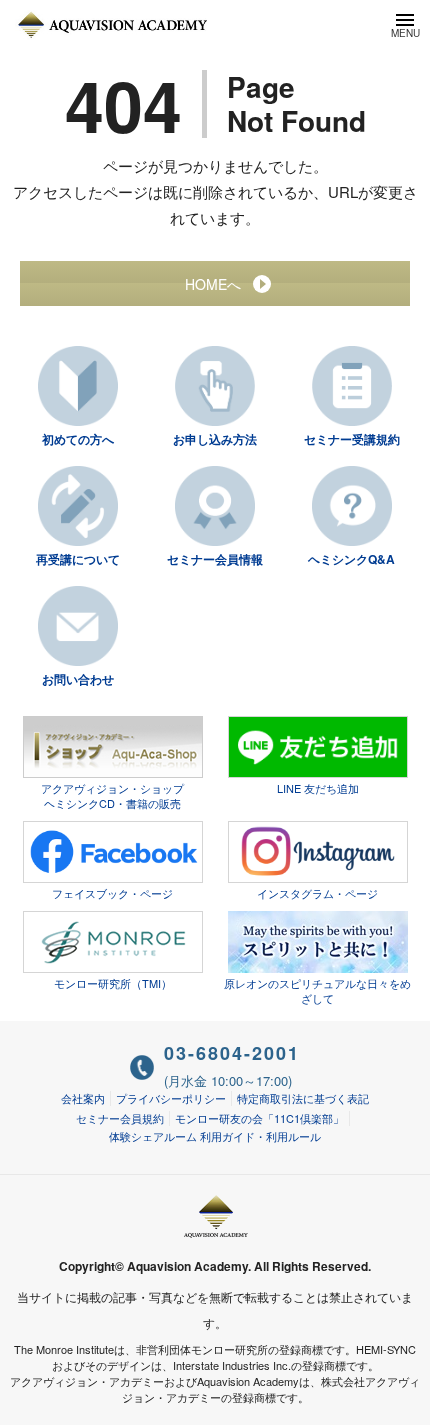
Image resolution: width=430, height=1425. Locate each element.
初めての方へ (78, 439)
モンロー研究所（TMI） (113, 983)
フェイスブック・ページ (112, 893)
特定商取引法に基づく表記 (303, 1098)
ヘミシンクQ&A (351, 559)
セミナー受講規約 (352, 439)
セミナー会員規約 (120, 1118)
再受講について (78, 559)
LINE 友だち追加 (318, 788)
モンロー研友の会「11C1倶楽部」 (259, 1118)
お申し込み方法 (215, 439)
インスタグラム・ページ (317, 893)
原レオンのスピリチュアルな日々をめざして (317, 990)
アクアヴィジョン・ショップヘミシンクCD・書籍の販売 (112, 795)
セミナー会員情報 (215, 559)
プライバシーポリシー (171, 1098)
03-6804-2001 (232, 1053)
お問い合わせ (78, 679)
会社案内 (83, 1098)
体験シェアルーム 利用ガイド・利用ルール (215, 1136)
